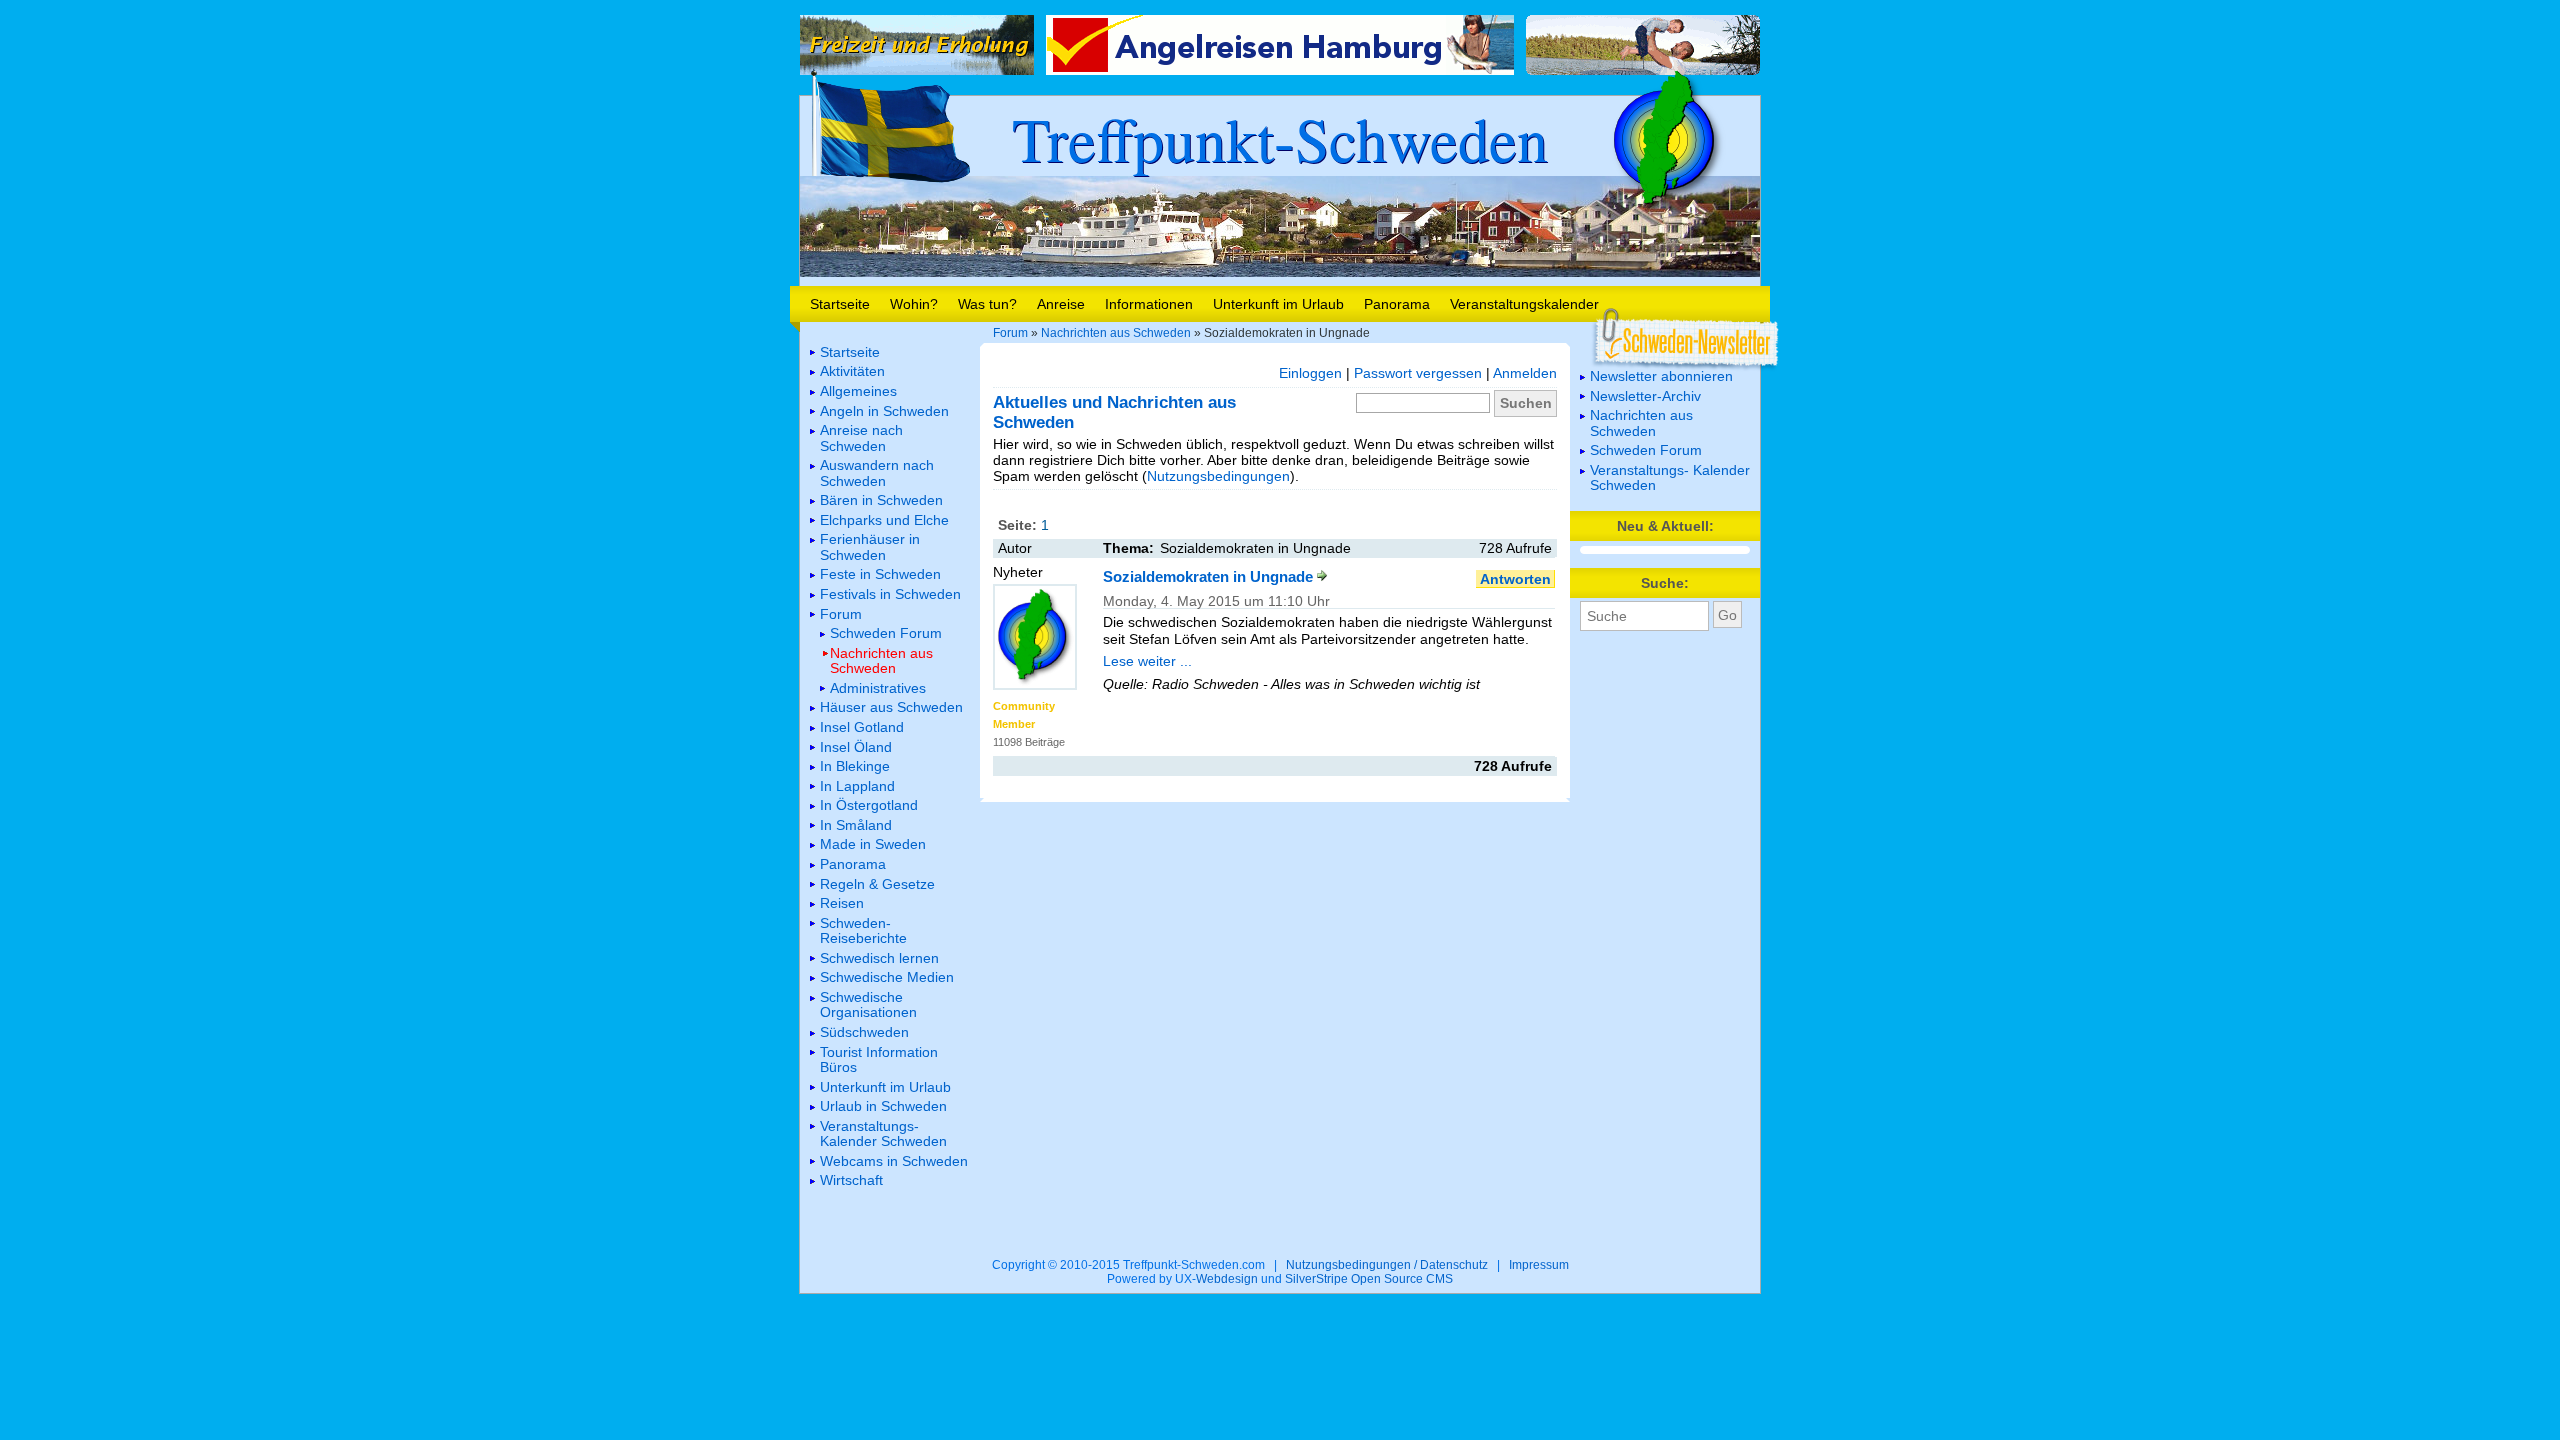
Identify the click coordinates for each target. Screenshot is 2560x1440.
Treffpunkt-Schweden (1280, 138)
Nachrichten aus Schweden (1116, 333)
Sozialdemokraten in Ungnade (1210, 576)
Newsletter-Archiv (1645, 396)
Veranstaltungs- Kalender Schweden (1670, 477)
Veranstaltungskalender (1524, 304)
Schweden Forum (1646, 450)
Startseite (840, 304)
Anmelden (1525, 373)
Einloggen (1310, 373)
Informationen (1149, 304)
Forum (1010, 333)
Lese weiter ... (1147, 661)
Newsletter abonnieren (1661, 376)
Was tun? (987, 304)
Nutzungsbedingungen (1218, 476)
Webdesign (1227, 1279)
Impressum (1539, 1265)
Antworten (1515, 579)
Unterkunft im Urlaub (1278, 304)
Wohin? (914, 304)
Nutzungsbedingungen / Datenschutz (1387, 1265)
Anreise (1061, 304)
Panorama (1397, 304)
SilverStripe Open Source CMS (1369, 1279)
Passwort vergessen (1418, 373)
